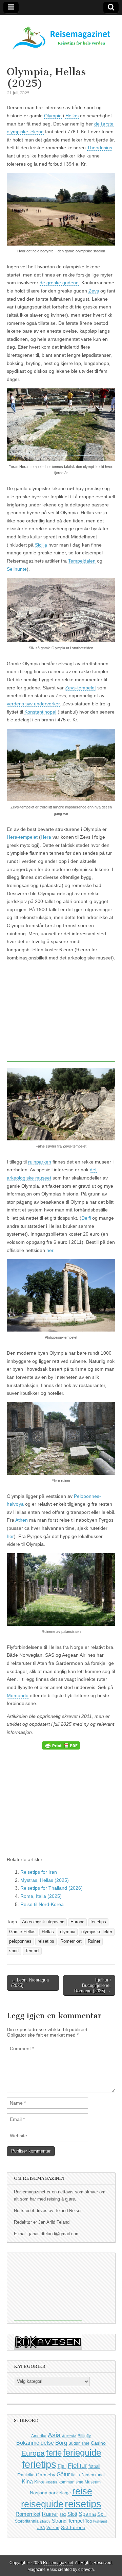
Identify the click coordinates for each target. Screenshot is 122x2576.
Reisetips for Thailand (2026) (52, 1888)
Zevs (94, 291)
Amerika (39, 2436)
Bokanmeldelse (35, 2443)
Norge (65, 2493)
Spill (102, 2514)
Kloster (52, 2482)
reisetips (46, 1941)
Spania (87, 2514)
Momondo (18, 1695)
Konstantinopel (40, 712)
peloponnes (20, 1941)
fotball (94, 2466)
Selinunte (17, 569)
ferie (54, 2453)
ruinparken (40, 1162)
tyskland (100, 2521)
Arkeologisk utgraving (43, 1922)
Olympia (53, 116)
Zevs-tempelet (80, 688)
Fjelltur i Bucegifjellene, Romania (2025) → (93, 1985)
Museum (93, 2482)
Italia (76, 2475)
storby (45, 2521)
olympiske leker (97, 1932)
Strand (59, 2521)
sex (63, 2514)
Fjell (62, 2466)
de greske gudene (59, 283)
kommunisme (71, 2482)
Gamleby (46, 2475)
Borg (61, 2443)
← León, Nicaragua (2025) (30, 1983)
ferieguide (82, 2453)
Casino (98, 2443)
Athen (22, 1520)
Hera (46, 837)
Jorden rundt (93, 2475)
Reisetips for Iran (39, 1872)
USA (41, 2528)
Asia (54, 2435)
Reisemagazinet (58, 2563)
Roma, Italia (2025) (41, 1896)
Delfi (86, 1218)
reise (82, 2491)
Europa (77, 1922)
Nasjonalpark (44, 2493)
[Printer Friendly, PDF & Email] (61, 1745)
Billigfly (84, 2436)
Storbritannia (27, 2521)
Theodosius (100, 148)
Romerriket (71, 1941)
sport (14, 1951)
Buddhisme (79, 2443)
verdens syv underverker (33, 704)
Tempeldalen (82, 561)
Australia (69, 2436)
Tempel (32, 1951)
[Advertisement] (64, 1014)
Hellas (72, 116)
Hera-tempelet (22, 837)
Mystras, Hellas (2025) (45, 1880)
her (50, 1250)
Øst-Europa (73, 2527)
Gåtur (63, 2474)
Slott (72, 2514)
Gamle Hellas (22, 1932)
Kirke (39, 2482)
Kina (27, 2481)
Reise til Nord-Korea (42, 1904)
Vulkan (53, 2528)
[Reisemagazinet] (61, 35)
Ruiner (94, 1941)
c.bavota (86, 2570)
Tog (88, 2521)
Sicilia (41, 545)
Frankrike (26, 2475)
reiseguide (42, 2504)
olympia (68, 1932)
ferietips (98, 1922)
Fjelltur (77, 2466)
